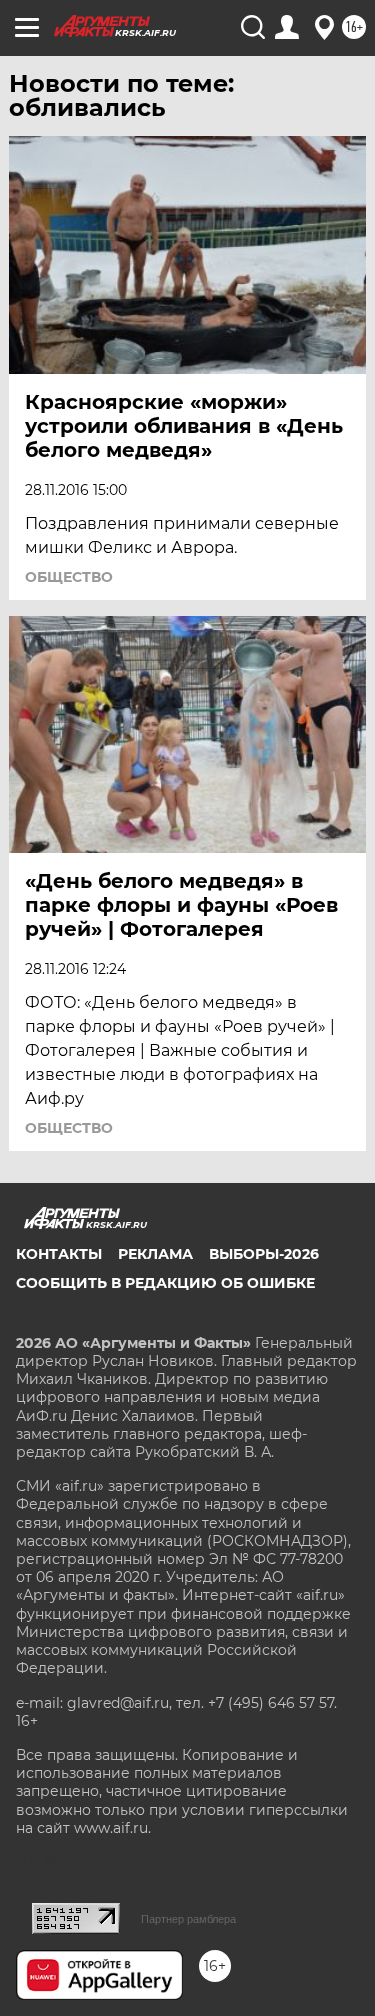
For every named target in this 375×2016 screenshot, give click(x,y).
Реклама (155, 1254)
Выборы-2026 (264, 1254)
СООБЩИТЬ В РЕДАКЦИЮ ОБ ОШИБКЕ (165, 1283)
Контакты (59, 1254)
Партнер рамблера (188, 1919)
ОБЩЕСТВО (69, 577)
